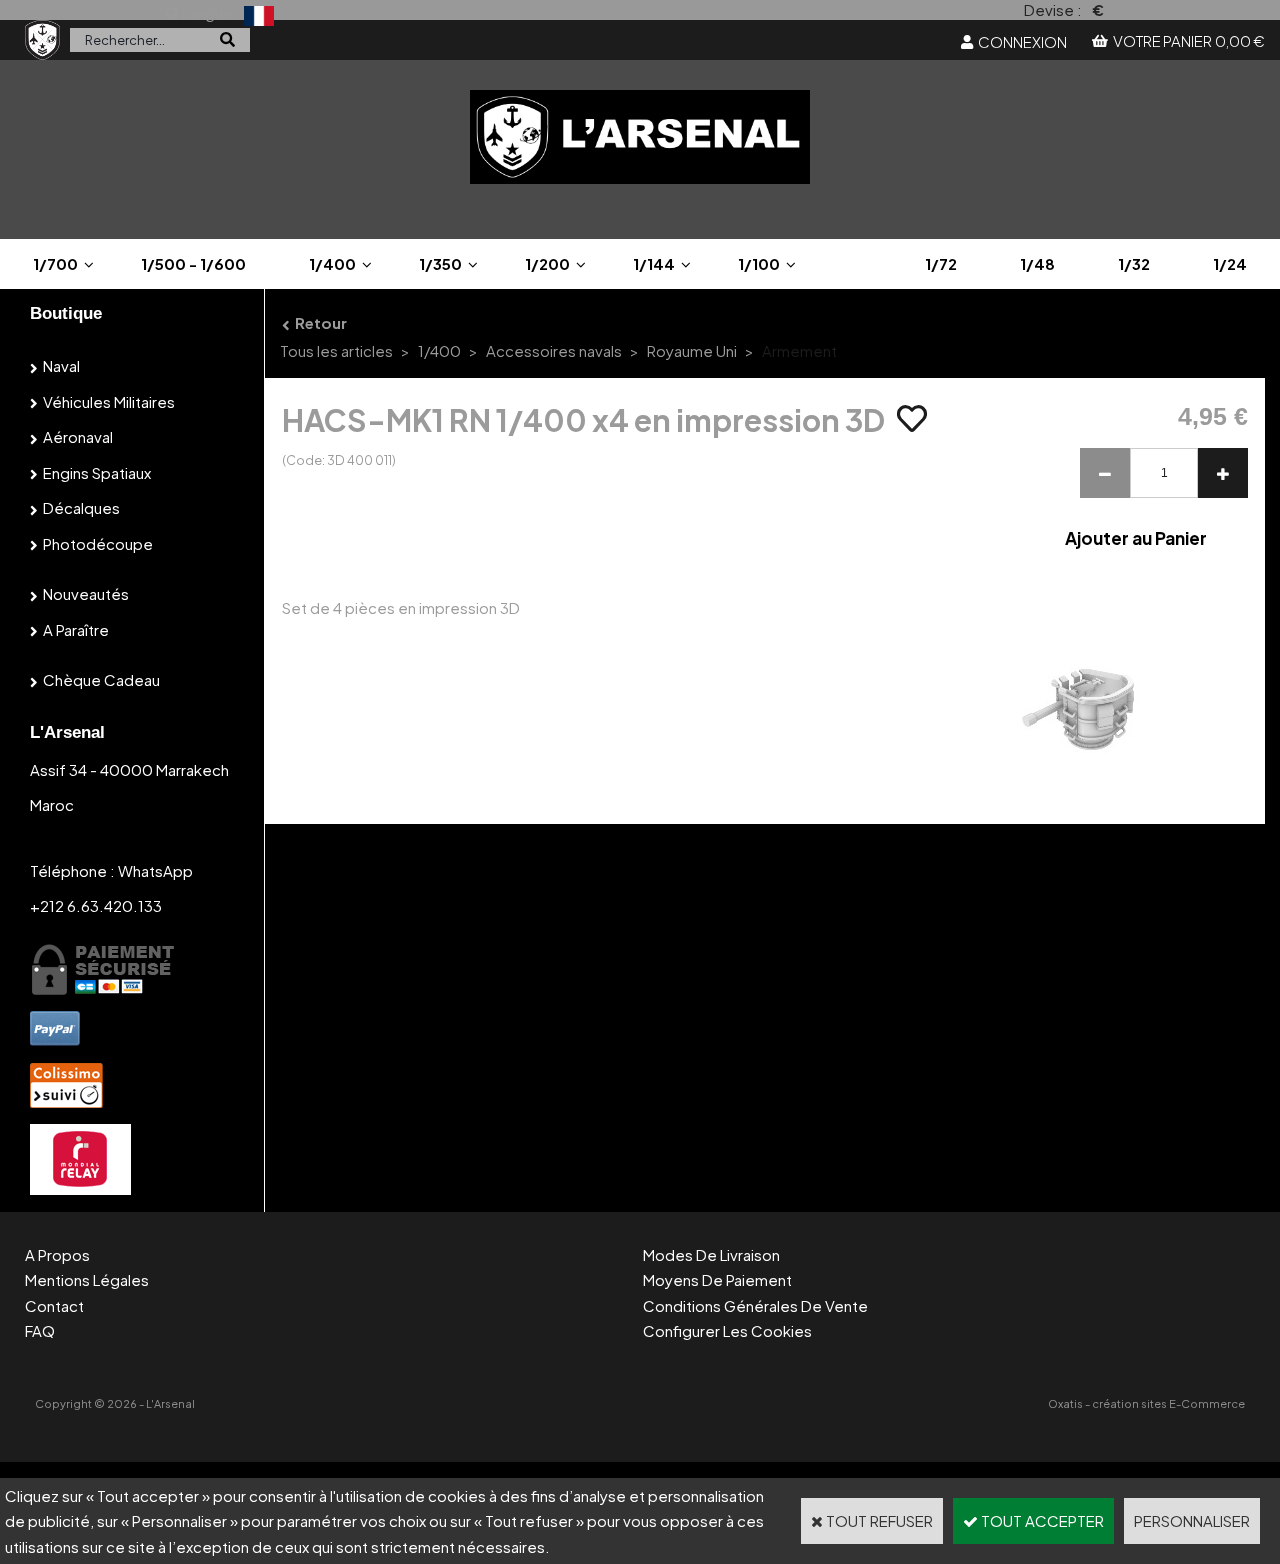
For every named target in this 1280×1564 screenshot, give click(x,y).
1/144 (654, 263)
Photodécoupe (98, 543)
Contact (54, 1305)
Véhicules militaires (109, 401)
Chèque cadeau (101, 679)
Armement (799, 350)
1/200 (547, 263)
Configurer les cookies (727, 1330)
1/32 (1134, 263)
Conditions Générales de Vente (755, 1305)
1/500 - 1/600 (193, 263)
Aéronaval (78, 436)
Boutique (66, 313)
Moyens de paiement (717, 1279)
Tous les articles (336, 350)
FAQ (40, 1330)
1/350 (440, 263)
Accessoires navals (554, 350)
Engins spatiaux (97, 472)
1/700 (55, 263)
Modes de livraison (711, 1254)
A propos (57, 1254)
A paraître (76, 629)
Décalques (81, 507)
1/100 (759, 263)
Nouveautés (86, 593)
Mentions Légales (87, 1279)
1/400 (332, 263)
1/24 (1230, 263)
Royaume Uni (692, 350)
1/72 (941, 263)
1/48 (1037, 263)
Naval (61, 365)
